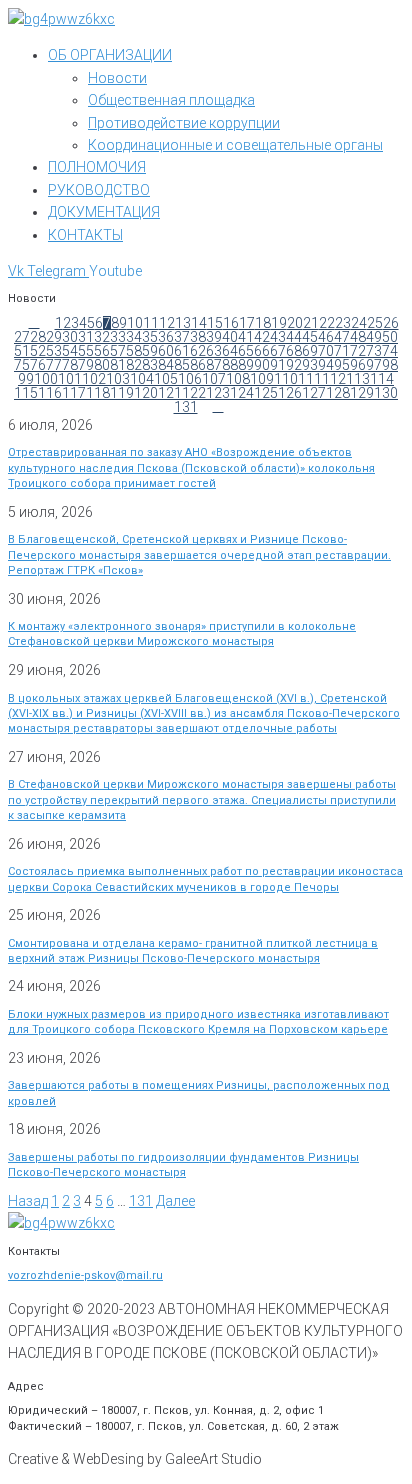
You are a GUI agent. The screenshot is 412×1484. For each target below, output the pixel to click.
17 (247, 323)
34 (134, 337)
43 (278, 337)
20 (295, 323)
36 (166, 337)
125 (266, 393)
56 (102, 351)
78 (70, 365)
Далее (175, 1201)
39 (214, 337)
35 (150, 337)
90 (262, 365)
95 (342, 365)
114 (382, 379)
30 (70, 337)
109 (262, 379)
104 (142, 379)
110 (286, 379)
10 (135, 323)
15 (215, 323)
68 (294, 351)
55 (86, 351)
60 (166, 351)
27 (22, 337)
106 (190, 379)
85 (182, 365)
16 (231, 323)
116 (50, 393)
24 (359, 323)
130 (386, 393)
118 (98, 393)
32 (102, 337)
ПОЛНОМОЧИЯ (97, 167)
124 (242, 393)
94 (326, 365)
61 (182, 351)
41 (246, 337)
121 (170, 393)
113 (358, 379)
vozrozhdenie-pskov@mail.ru (85, 1275)
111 (310, 379)
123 (218, 393)
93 (310, 365)
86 (198, 365)
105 (166, 379)
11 (151, 323)
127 (314, 393)
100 (46, 379)
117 (74, 393)
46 (326, 337)
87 (214, 365)
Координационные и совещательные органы (235, 145)
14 (199, 323)
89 (246, 365)
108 (238, 379)
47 (342, 337)
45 (310, 337)
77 (54, 365)
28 (38, 337)
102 (94, 379)
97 (374, 365)
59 (150, 351)
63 (214, 351)
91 (278, 365)
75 (22, 365)
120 (146, 393)
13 (183, 323)
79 (86, 365)
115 (26, 393)
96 (358, 365)
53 (54, 351)
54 (70, 351)
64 (230, 351)
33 (118, 337)
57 (118, 351)
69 (310, 351)
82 (134, 365)
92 (294, 365)
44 (294, 337)
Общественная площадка (171, 100)
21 (311, 323)
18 (263, 323)
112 (334, 379)
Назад (28, 1201)
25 (375, 323)
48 (358, 337)
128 (338, 393)
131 (186, 407)
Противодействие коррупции (184, 123)
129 (362, 393)
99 (26, 379)
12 (167, 323)
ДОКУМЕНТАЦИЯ (104, 212)
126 (290, 393)
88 (230, 365)
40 (230, 337)
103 (118, 379)
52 (38, 351)
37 (182, 337)
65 (246, 351)
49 (374, 337)
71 (342, 351)
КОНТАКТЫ (85, 235)
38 (198, 337)
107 (214, 379)
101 (70, 379)
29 (54, 337)
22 (327, 323)
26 (391, 323)
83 (150, 365)
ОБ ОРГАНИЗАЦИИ (110, 55)
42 (262, 337)
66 (262, 351)
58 (134, 351)
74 (390, 351)
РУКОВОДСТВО (99, 190)
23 (343, 323)
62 (198, 351)
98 (390, 365)
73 (374, 351)
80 (102, 365)
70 (326, 351)
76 (38, 365)
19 (279, 323)
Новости (117, 78)
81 (118, 365)
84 (166, 365)
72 (358, 351)
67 (278, 351)
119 (122, 393)
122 (194, 393)
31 (86, 337)
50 (390, 337)
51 (22, 351)
